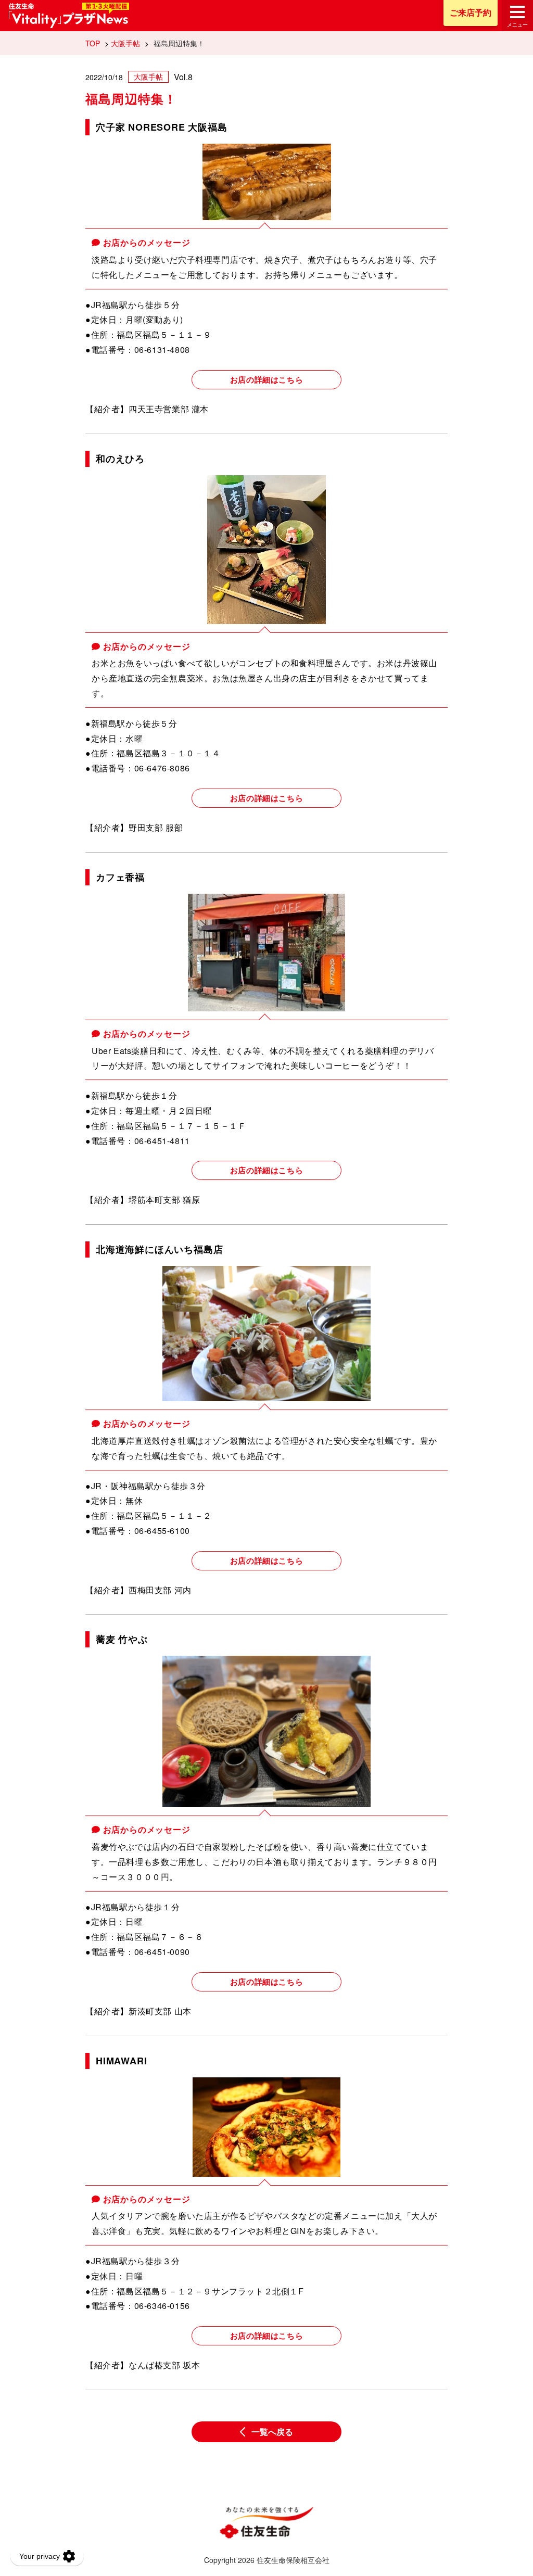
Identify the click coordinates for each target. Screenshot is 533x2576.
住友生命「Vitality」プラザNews (69, 16)
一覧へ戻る (272, 2432)
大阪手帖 (125, 43)
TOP (93, 43)
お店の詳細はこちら (266, 379)
